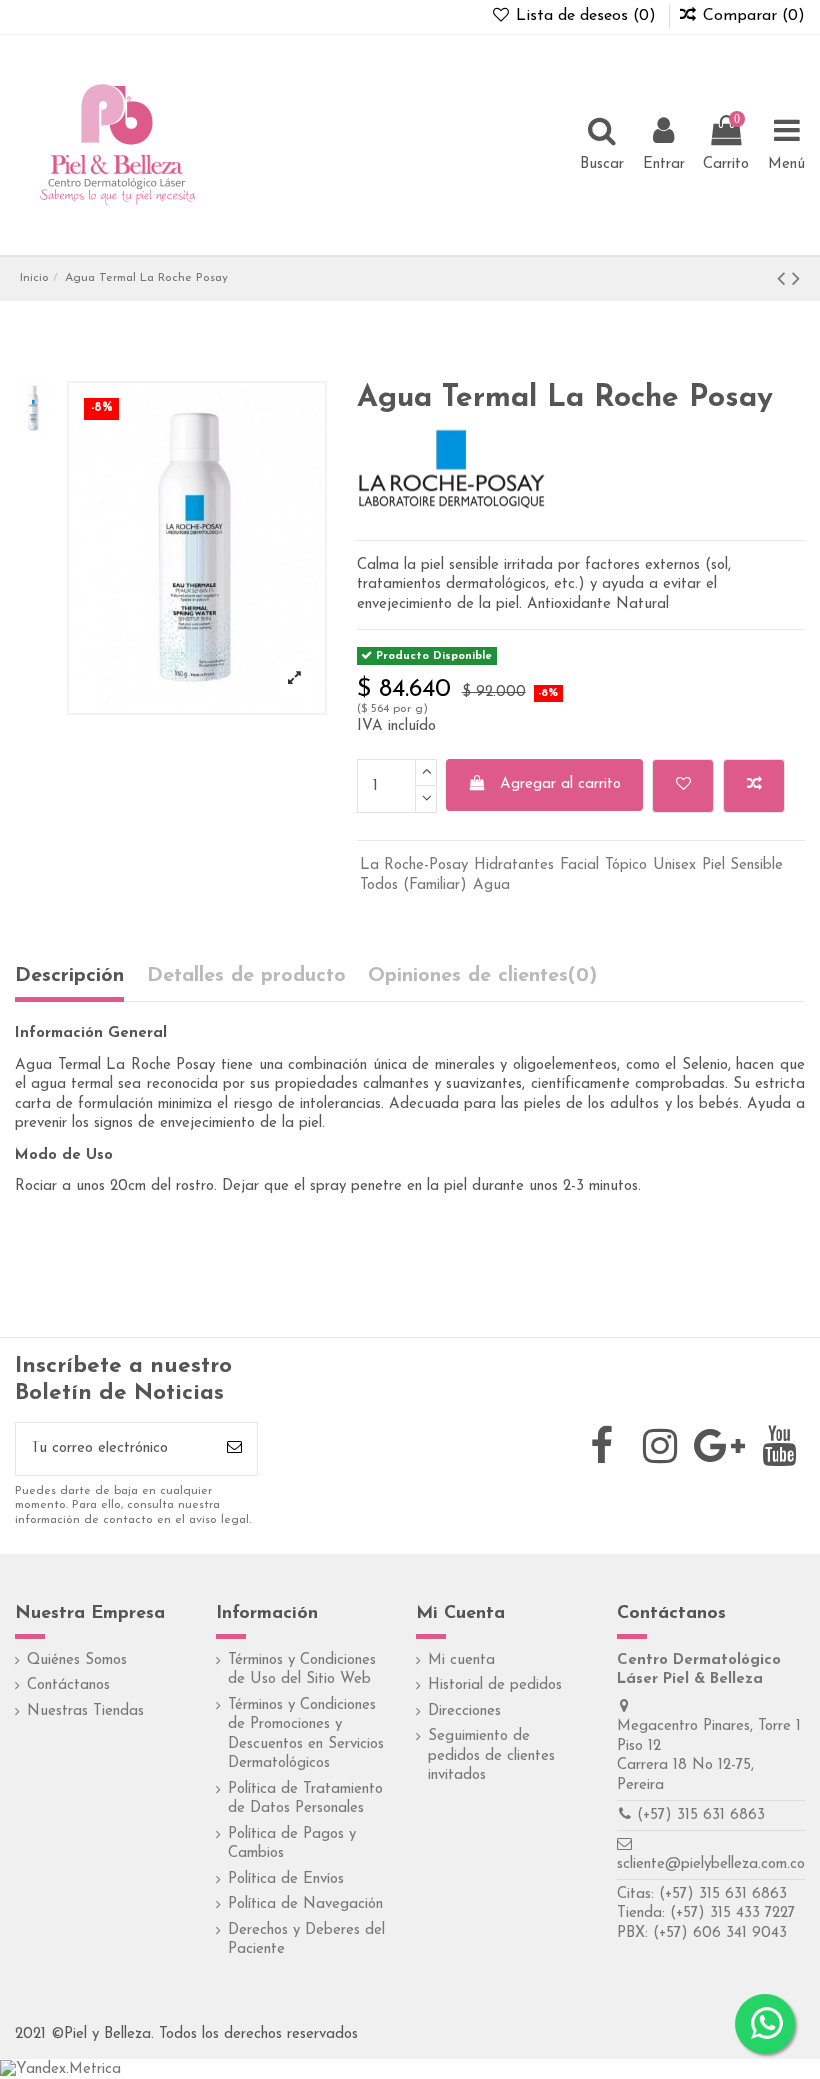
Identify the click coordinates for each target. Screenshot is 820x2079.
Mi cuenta (461, 1660)
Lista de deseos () (586, 16)
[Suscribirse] (234, 1449)
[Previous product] (784, 280)
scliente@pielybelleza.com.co (711, 1864)
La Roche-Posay (414, 865)
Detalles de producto (246, 976)
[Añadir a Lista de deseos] (683, 786)
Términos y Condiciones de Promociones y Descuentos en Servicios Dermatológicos (306, 1735)
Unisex (674, 865)
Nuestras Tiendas (85, 1711)
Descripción (69, 976)
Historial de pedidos (495, 1685)
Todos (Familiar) (413, 885)
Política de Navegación (305, 1904)
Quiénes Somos (77, 1660)
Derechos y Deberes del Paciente (306, 1940)
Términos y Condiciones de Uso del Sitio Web (302, 1670)
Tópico (626, 865)
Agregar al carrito (560, 784)
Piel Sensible (742, 865)
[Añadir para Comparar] (754, 786)
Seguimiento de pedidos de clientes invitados (491, 1756)
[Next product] (796, 280)
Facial (579, 865)
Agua (491, 885)
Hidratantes (514, 865)
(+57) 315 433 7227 (732, 1913)
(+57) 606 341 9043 (720, 1933)
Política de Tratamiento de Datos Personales (305, 1799)
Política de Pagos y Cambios (292, 1844)
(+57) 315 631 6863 (701, 1815)
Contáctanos (68, 1685)
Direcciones (464, 1711)
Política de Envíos (286, 1879)
